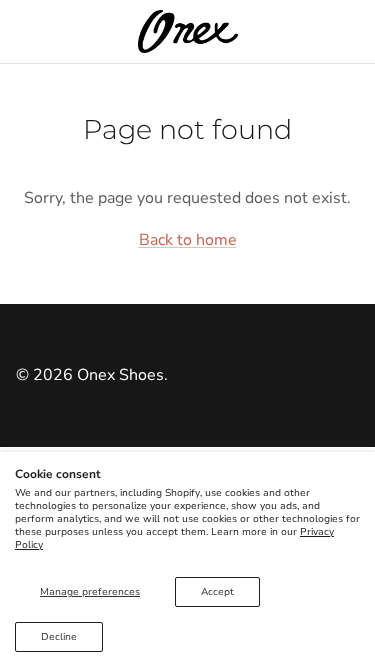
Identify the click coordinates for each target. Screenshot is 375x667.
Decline (59, 637)
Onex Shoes (120, 375)
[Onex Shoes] (188, 31)
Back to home (188, 240)
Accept (217, 592)
